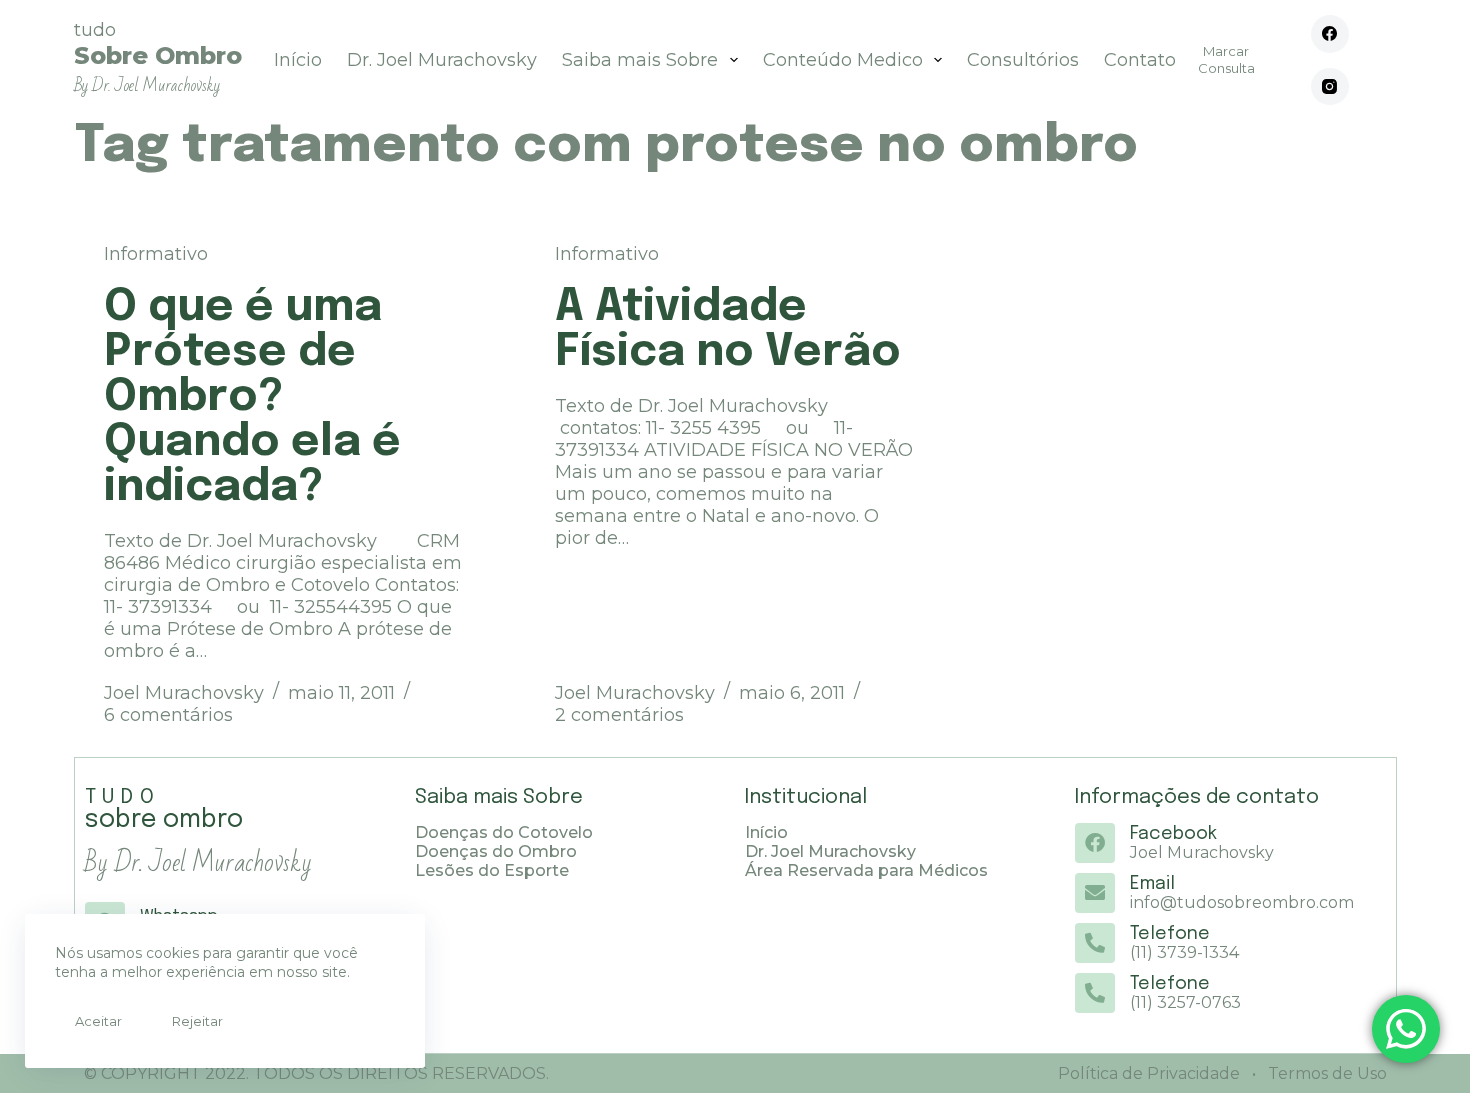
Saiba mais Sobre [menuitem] (640, 60)
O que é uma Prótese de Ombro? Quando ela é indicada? (252, 397)
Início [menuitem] (298, 60)
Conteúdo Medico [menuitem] (843, 60)
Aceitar (98, 1021)
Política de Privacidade (1149, 1073)
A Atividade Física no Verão (728, 330)
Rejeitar (197, 1021)
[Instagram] (1330, 87)
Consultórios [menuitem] (1023, 60)
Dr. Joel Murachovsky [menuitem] (442, 60)
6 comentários (168, 715)
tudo (158, 57)
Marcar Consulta (1226, 59)
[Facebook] (1330, 34)
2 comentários (619, 715)
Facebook (1173, 834)
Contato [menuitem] (1140, 60)
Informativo (156, 254)
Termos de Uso (1325, 1073)
